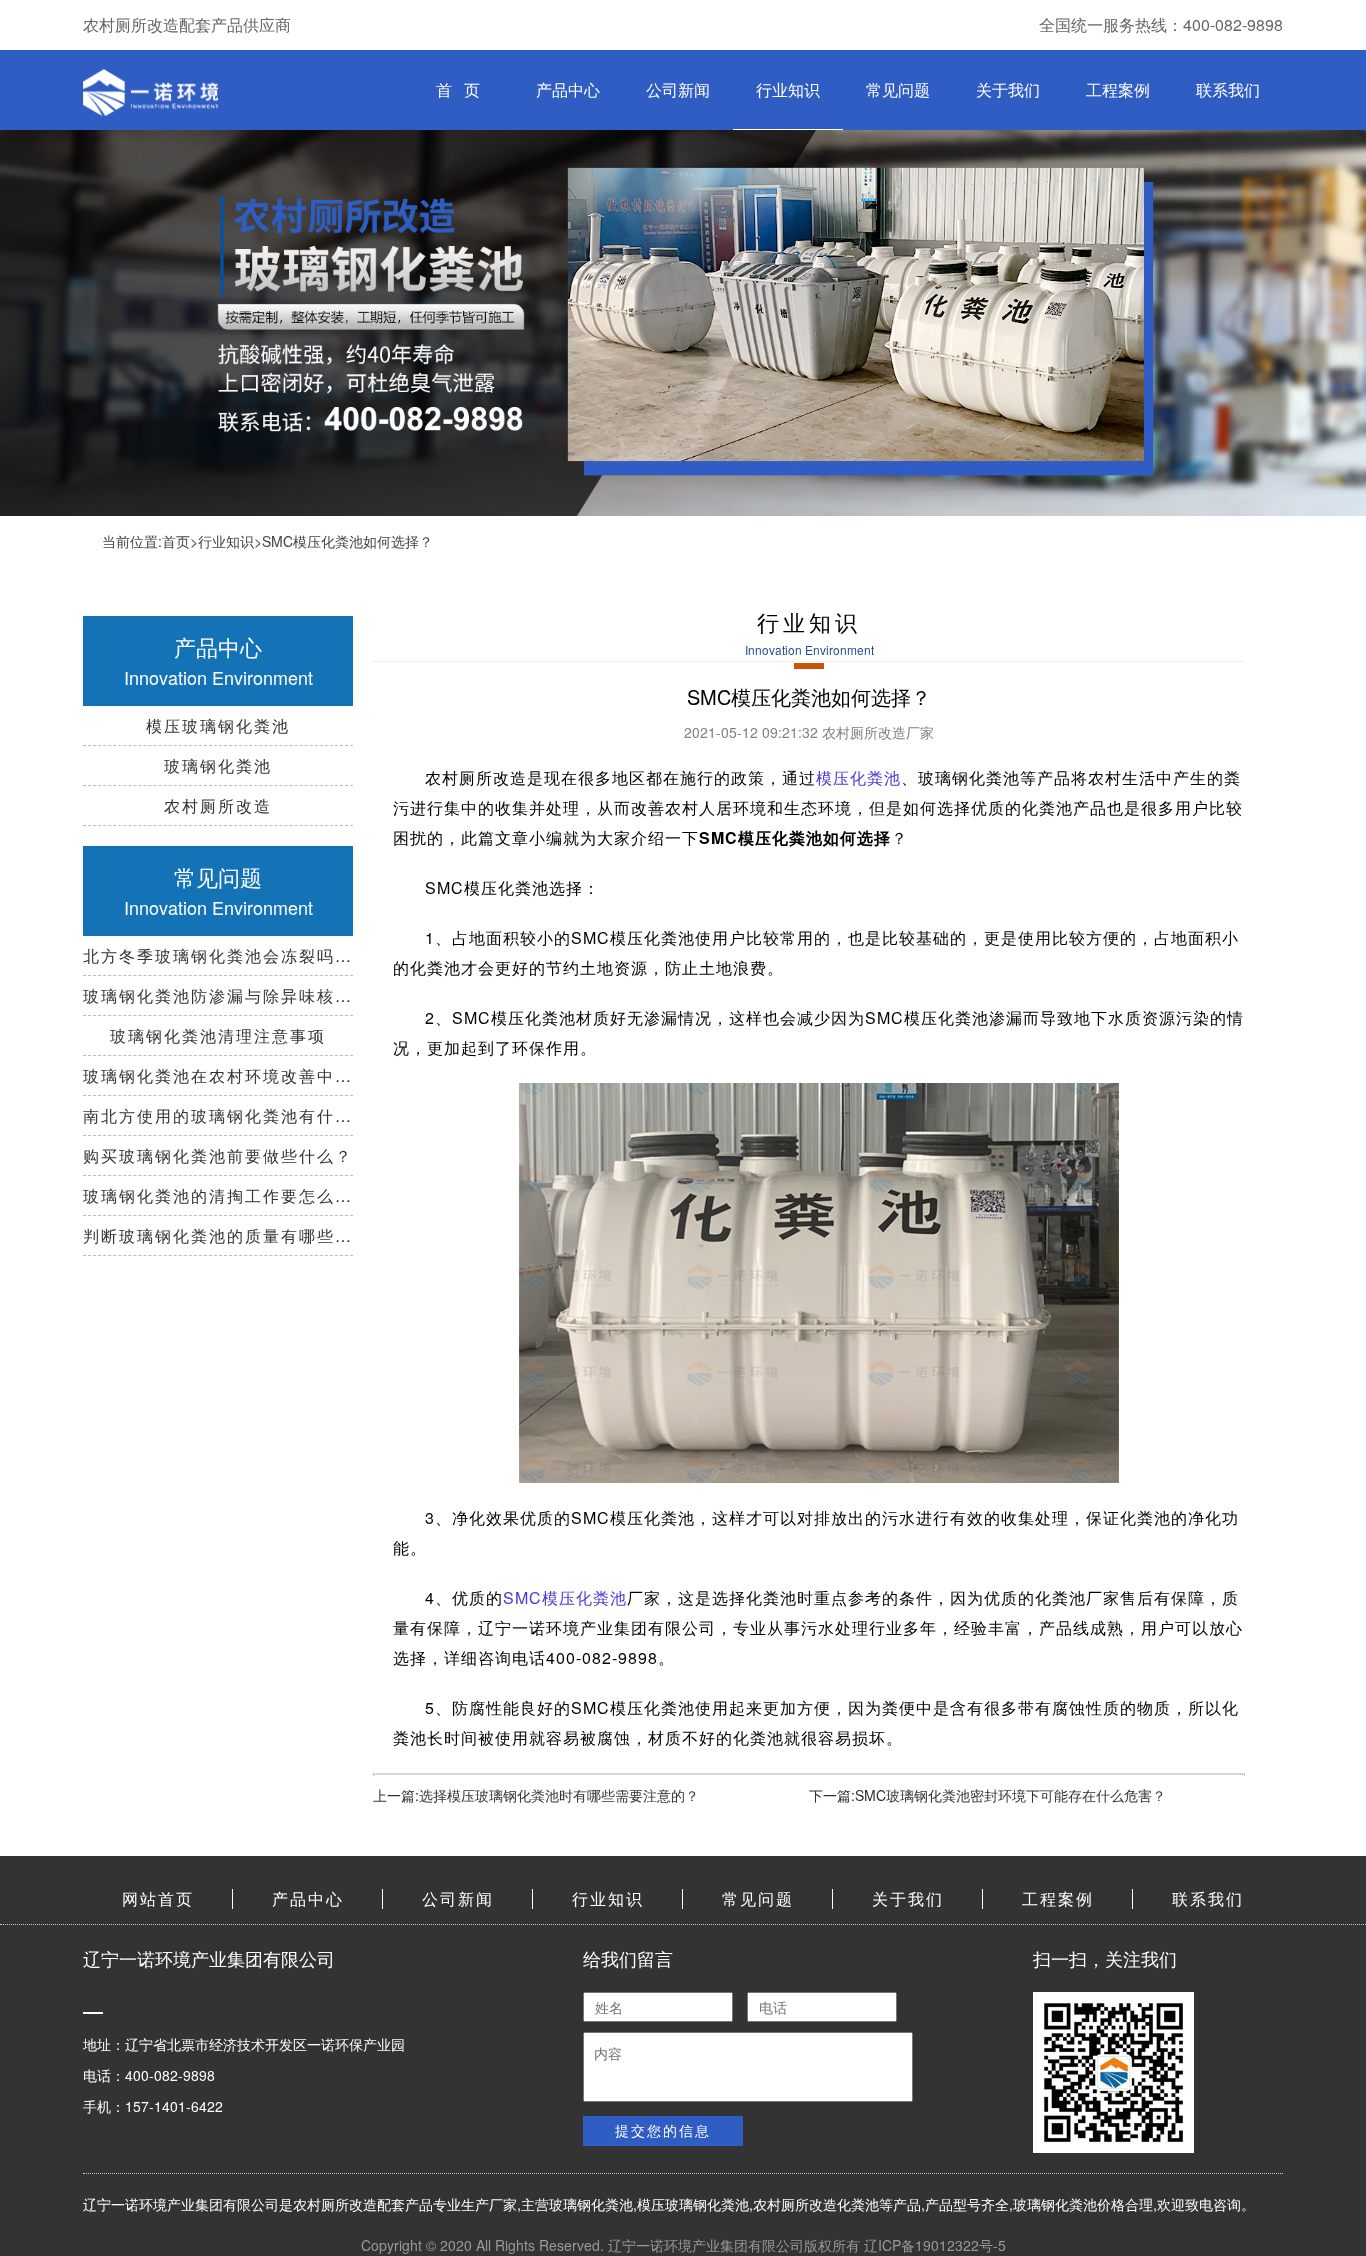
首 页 (458, 89)
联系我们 (1228, 89)
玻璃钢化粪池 (591, 2204)
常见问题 (898, 89)
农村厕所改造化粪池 (816, 2204)
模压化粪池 (858, 777)
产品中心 (568, 89)
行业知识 (788, 89)
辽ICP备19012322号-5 (935, 2245)
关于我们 (1008, 89)
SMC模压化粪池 (565, 1597)
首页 (176, 541)
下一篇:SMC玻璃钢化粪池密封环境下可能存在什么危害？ (987, 1795)
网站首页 (158, 1898)
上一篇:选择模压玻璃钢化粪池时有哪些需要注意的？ (536, 1795)
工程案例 (1118, 89)
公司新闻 (678, 89)
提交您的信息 (663, 2130)
